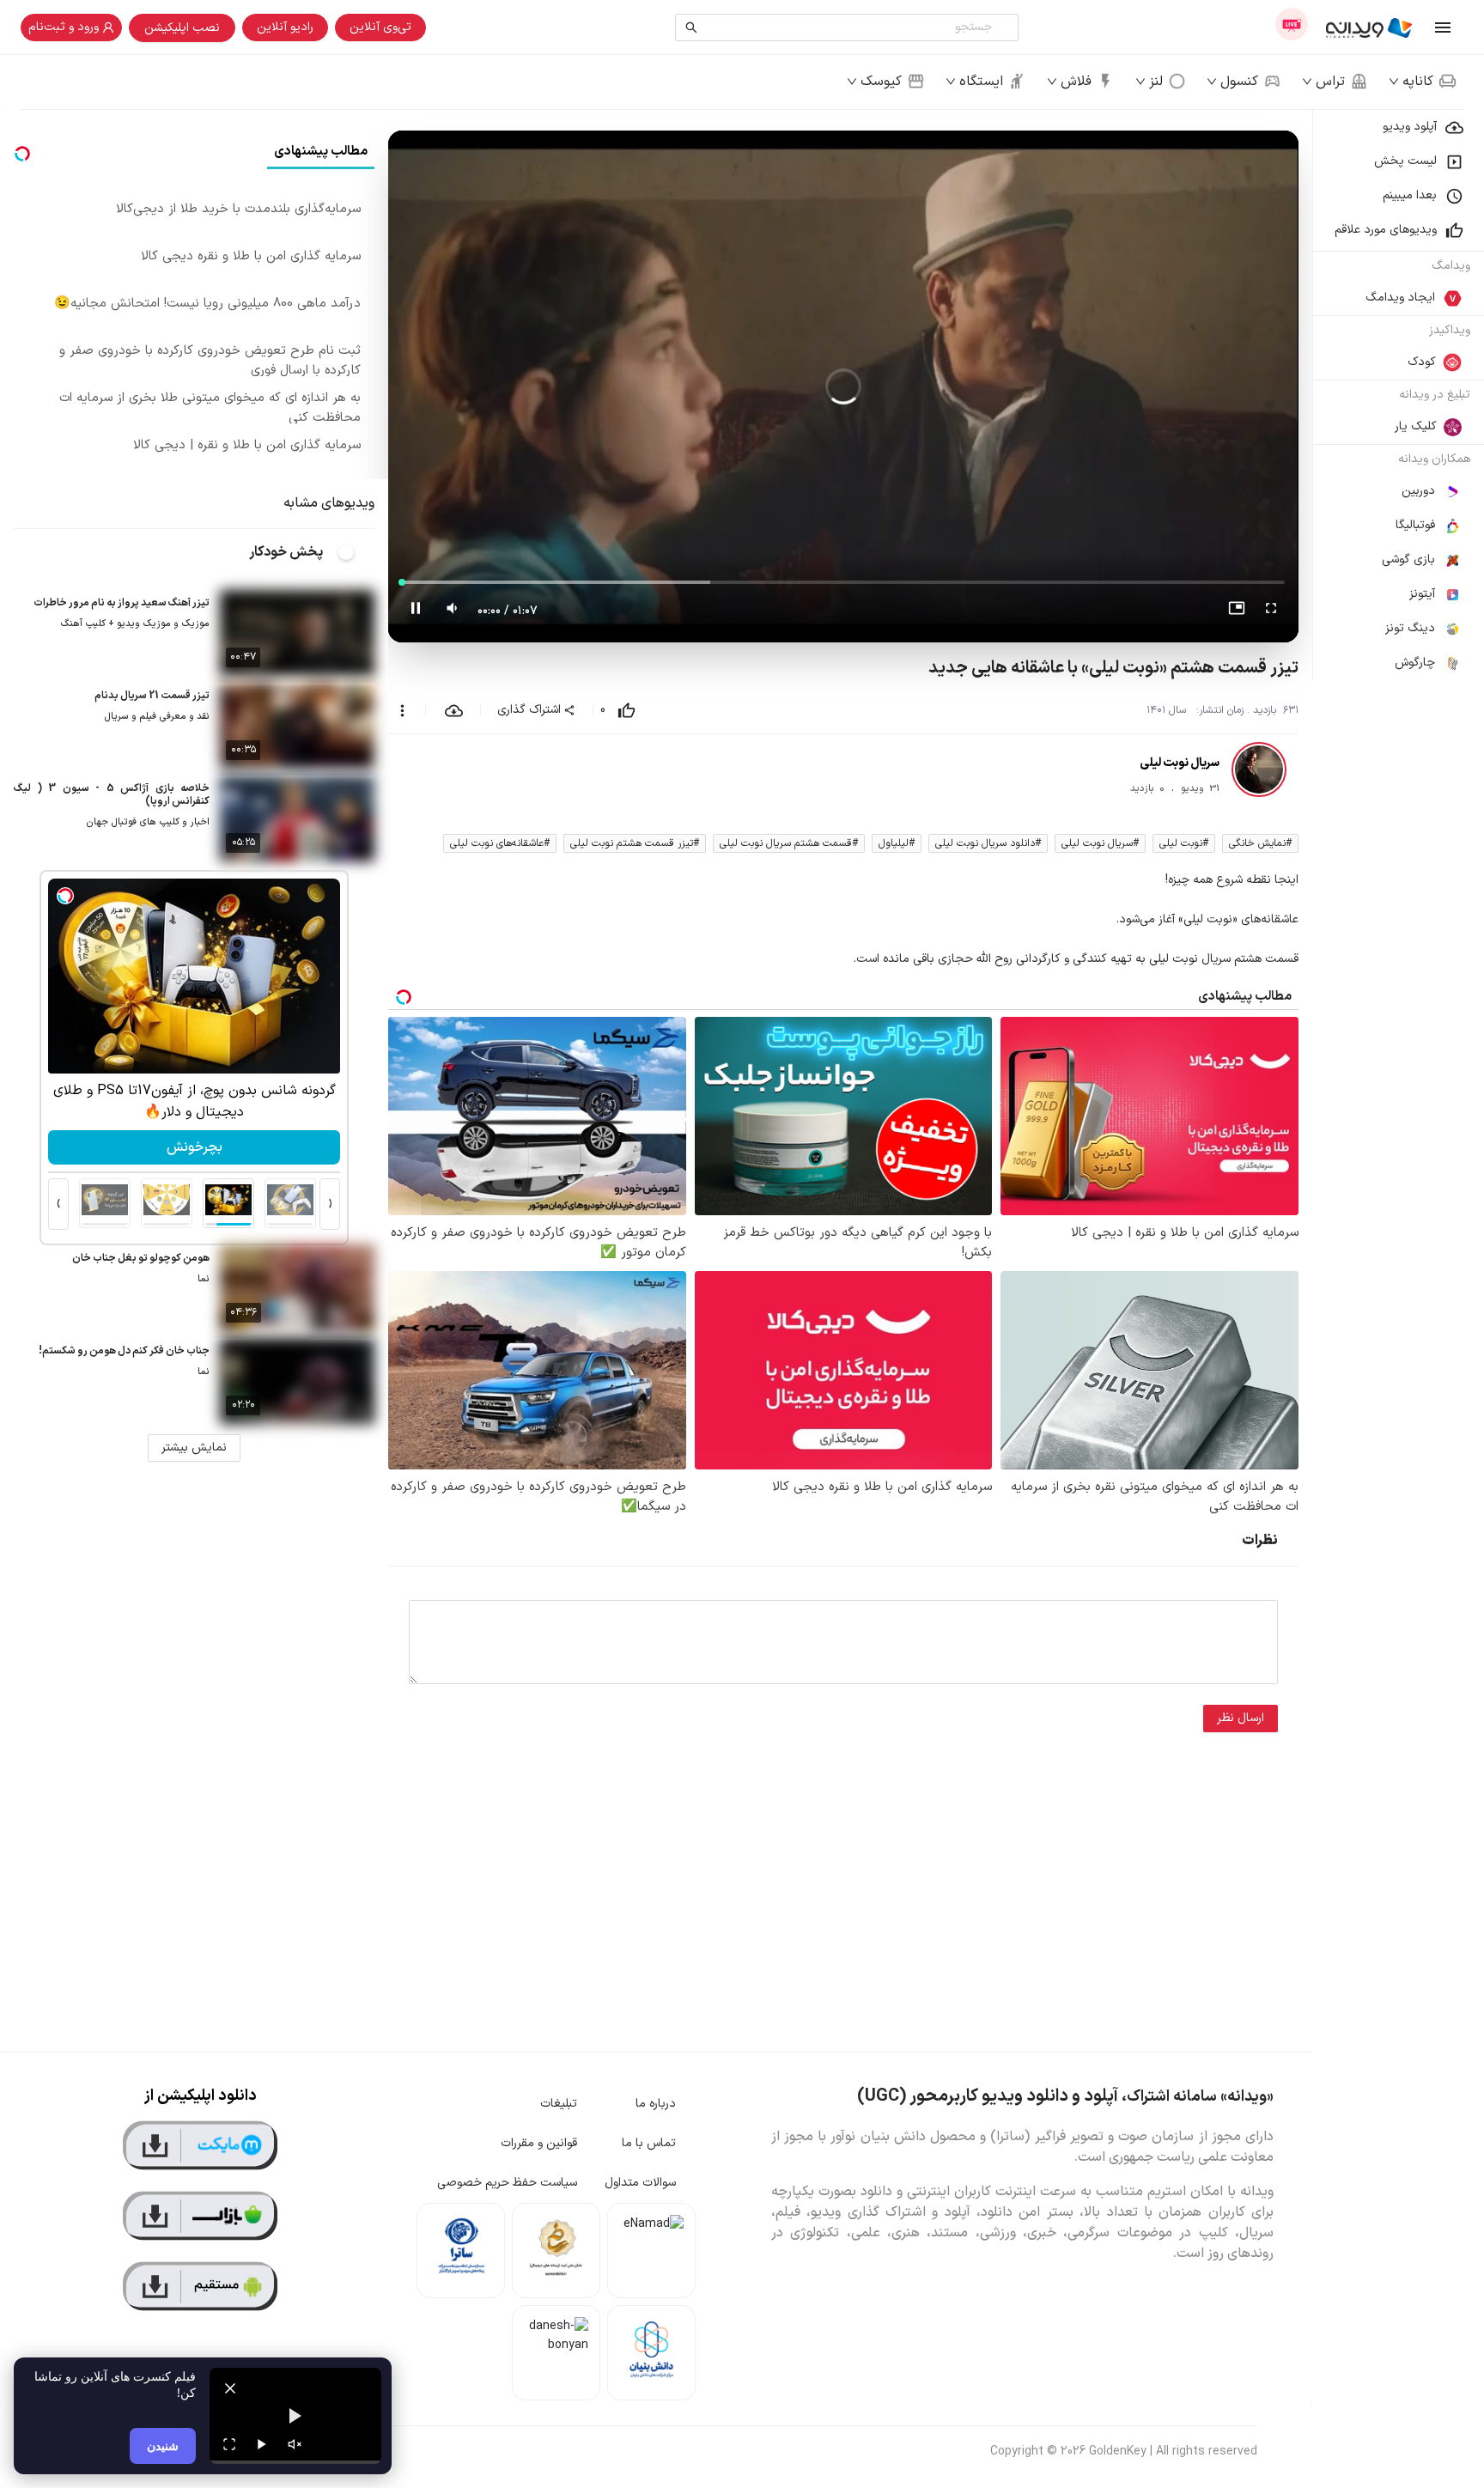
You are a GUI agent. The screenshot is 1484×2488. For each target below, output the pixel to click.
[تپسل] (65, 896)
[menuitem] (1398, 127)
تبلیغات (559, 2104)
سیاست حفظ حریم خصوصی (507, 2183)
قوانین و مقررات (539, 2143)
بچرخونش (195, 1147)
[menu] (1398, 395)
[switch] (356, 552)
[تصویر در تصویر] (1237, 611)
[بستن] (230, 2388)
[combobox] (851, 27)
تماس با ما (649, 2143)
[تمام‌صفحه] (1271, 611)
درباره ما (656, 2104)
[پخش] (262, 2444)
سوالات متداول (640, 2183)
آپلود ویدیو (1410, 127)
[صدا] (295, 2444)
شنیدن (163, 2445)
